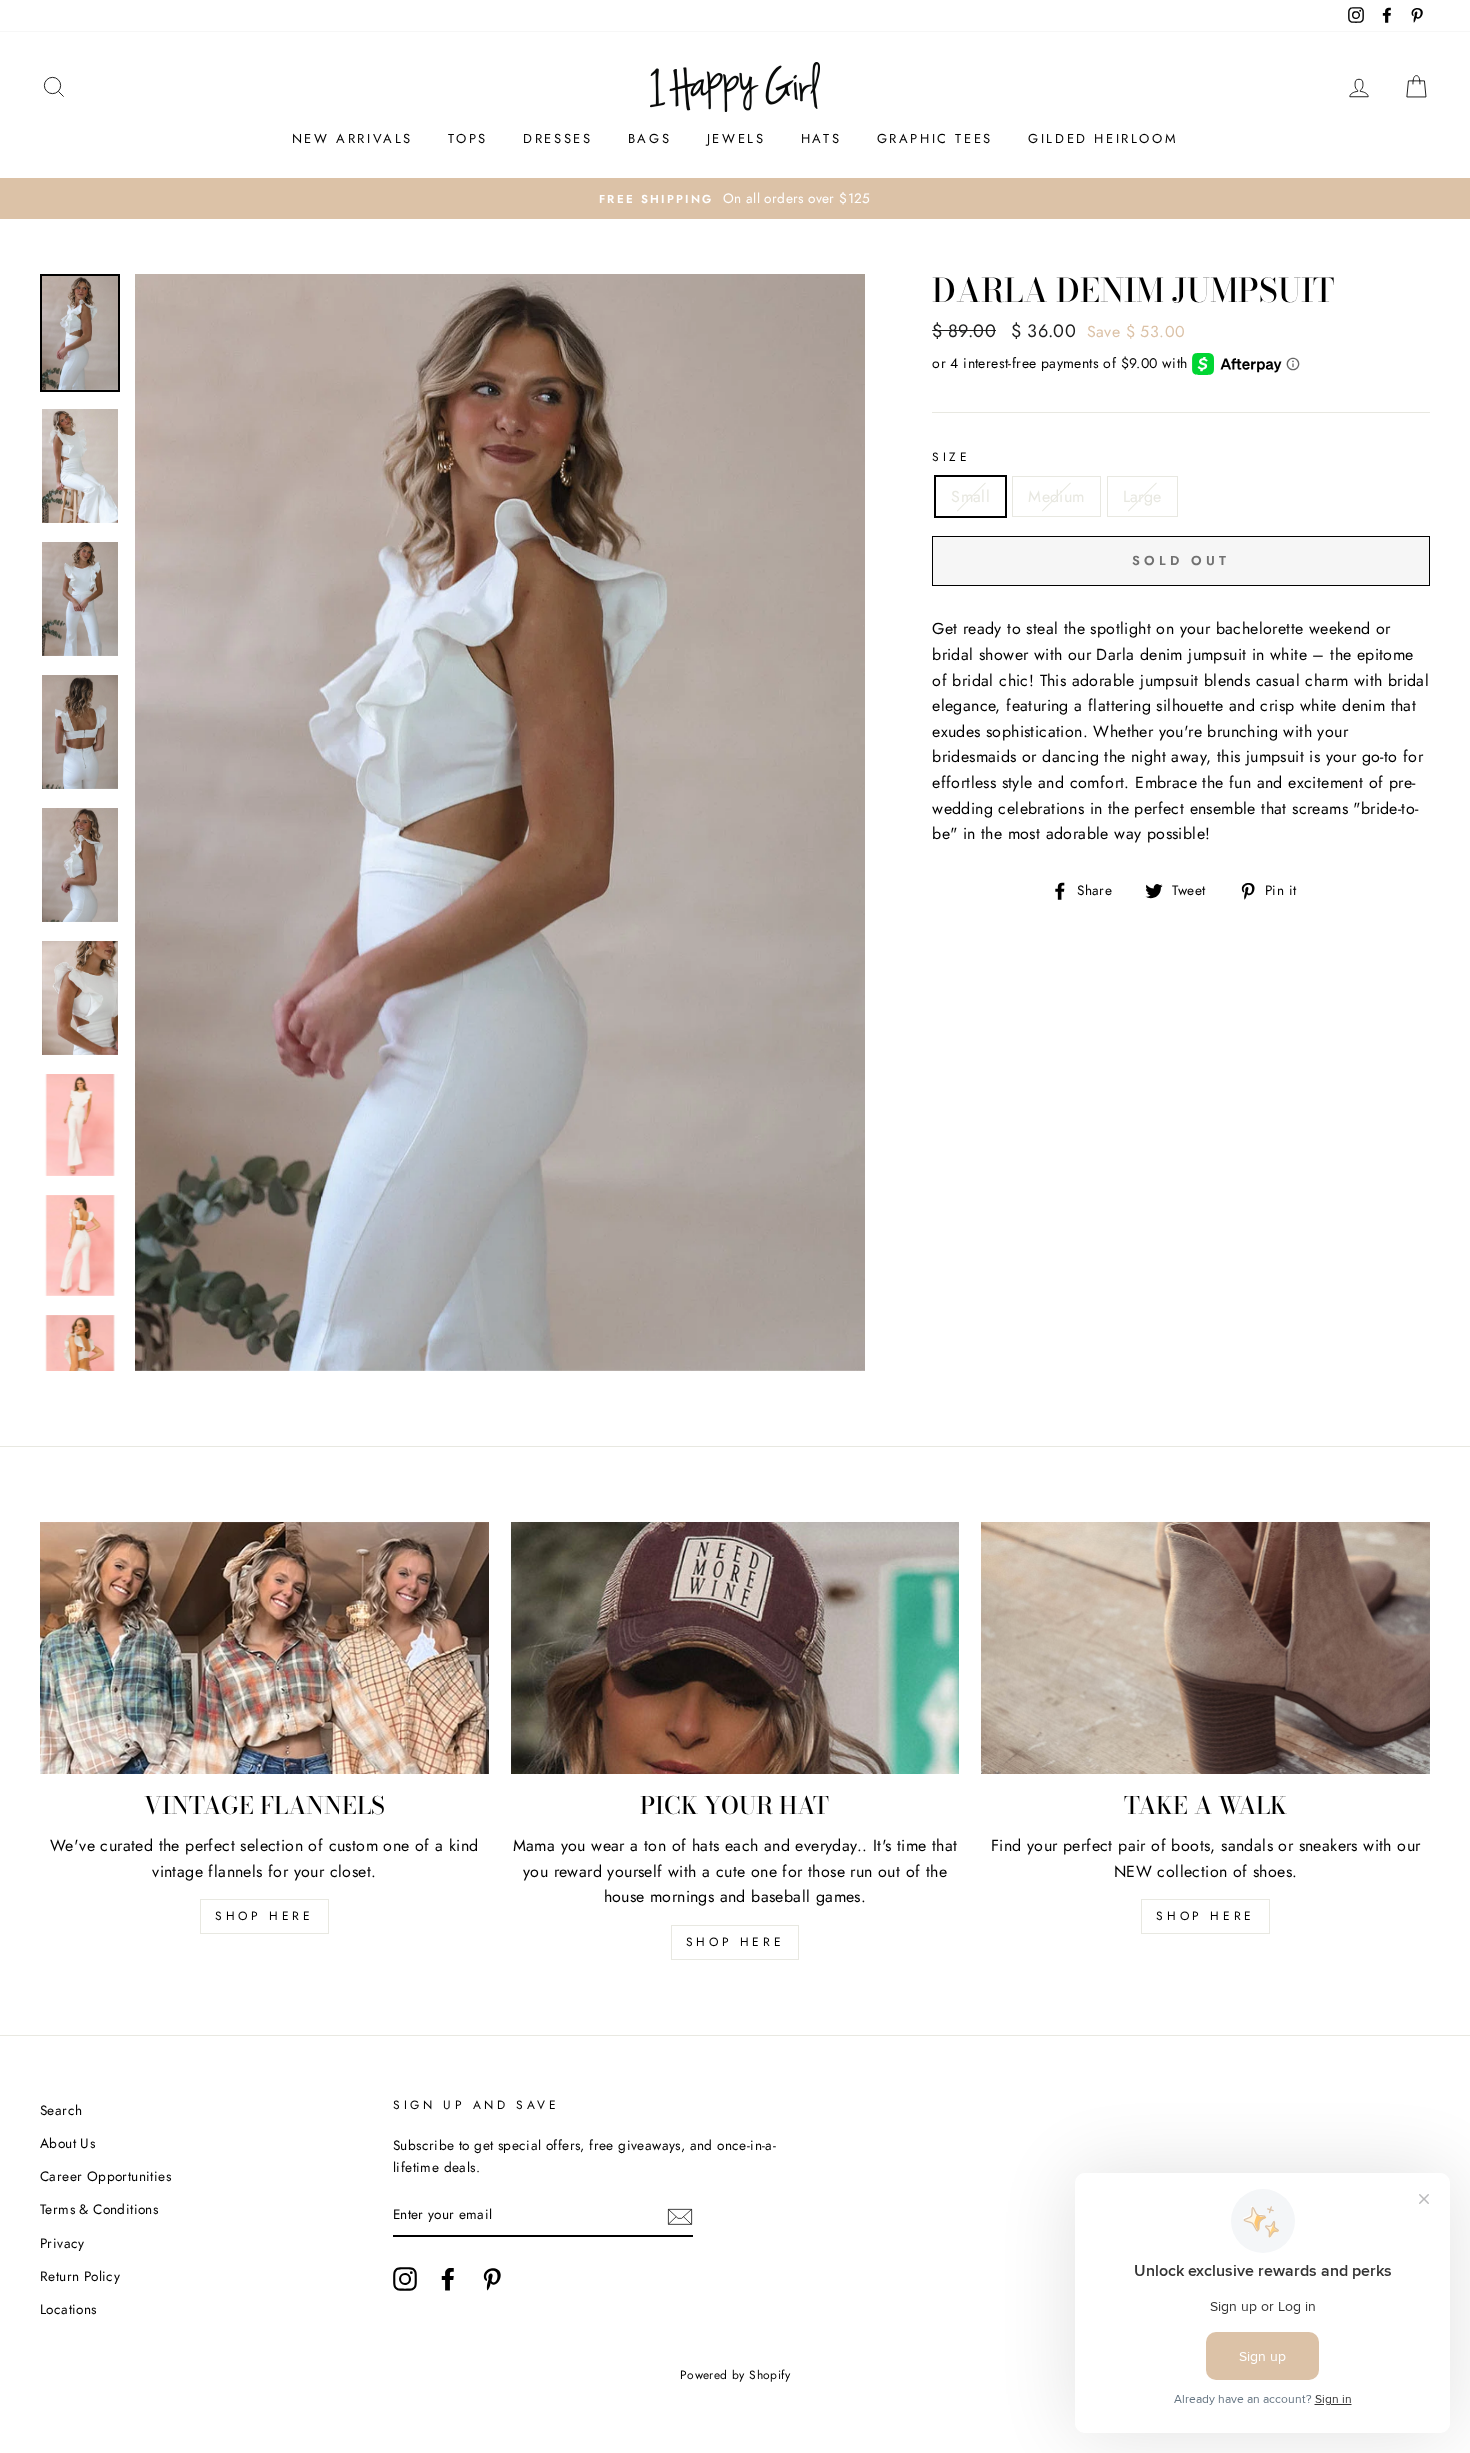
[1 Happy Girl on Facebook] (448, 2279)
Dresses (557, 138)
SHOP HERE (264, 1916)
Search (61, 2110)
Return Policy (80, 2276)
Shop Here (735, 1942)
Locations (68, 2309)
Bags (649, 138)
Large (1142, 496)
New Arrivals (352, 138)
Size (951, 457)
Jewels (736, 138)
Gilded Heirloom (1103, 138)
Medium (1056, 496)
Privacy (62, 2243)
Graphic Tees (935, 138)
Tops (467, 138)
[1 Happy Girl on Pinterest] (492, 2279)
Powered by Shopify (735, 2375)
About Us (67, 2143)
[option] (735, 199)
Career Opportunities (105, 2176)
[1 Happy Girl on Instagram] (405, 2279)
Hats (821, 138)
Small (970, 496)
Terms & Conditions (99, 2209)
